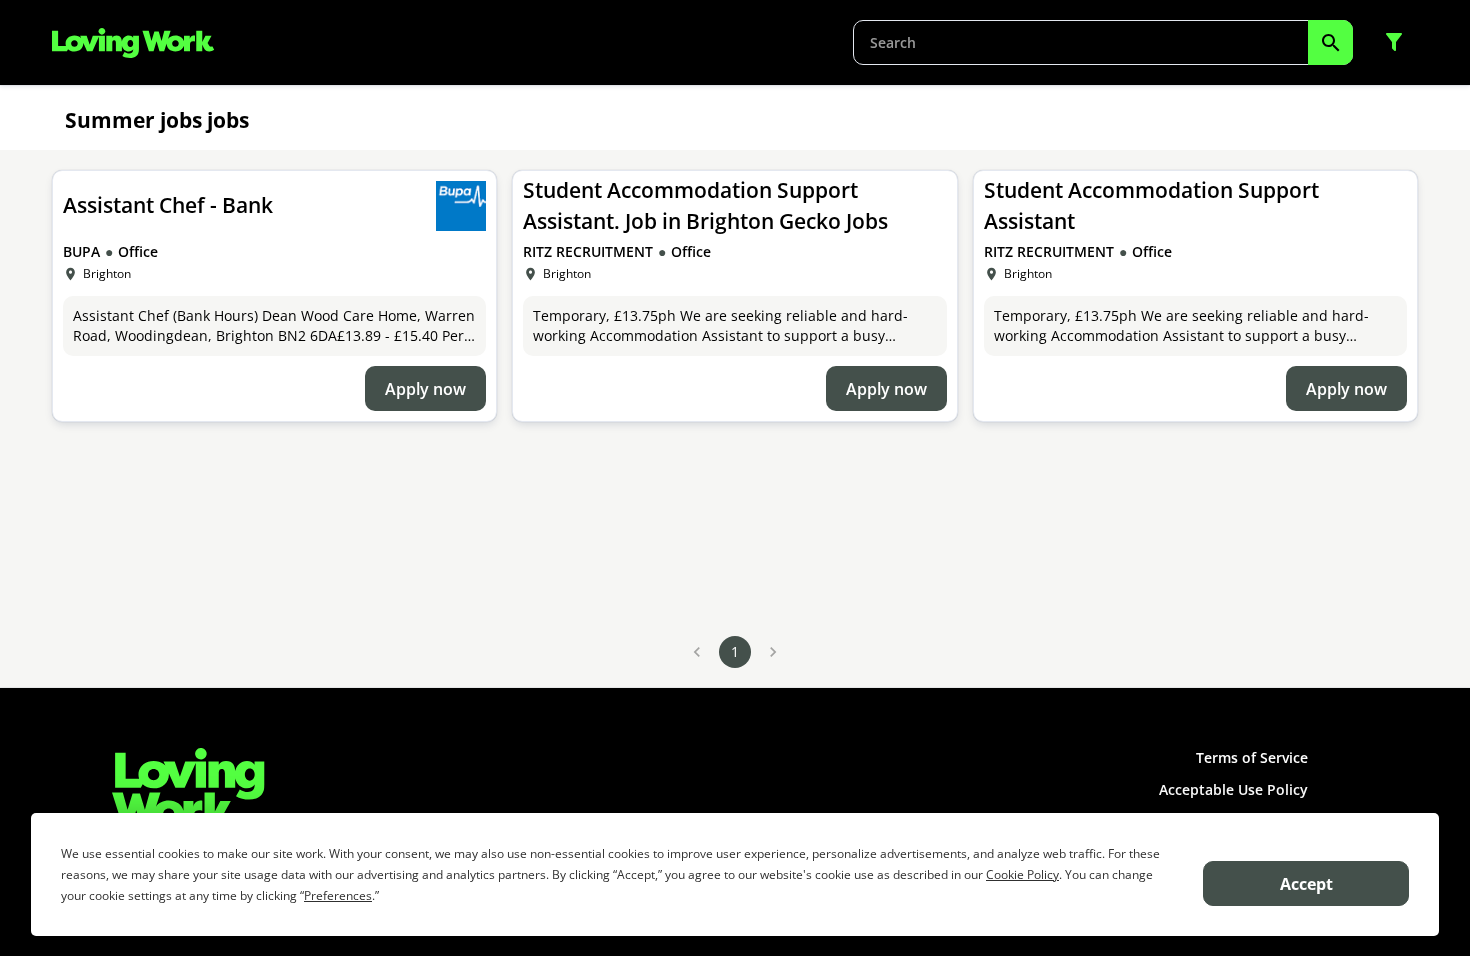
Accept (1306, 884)
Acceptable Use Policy (1233, 789)
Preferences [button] (338, 895)
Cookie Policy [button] (1022, 874)
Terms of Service (1252, 757)
